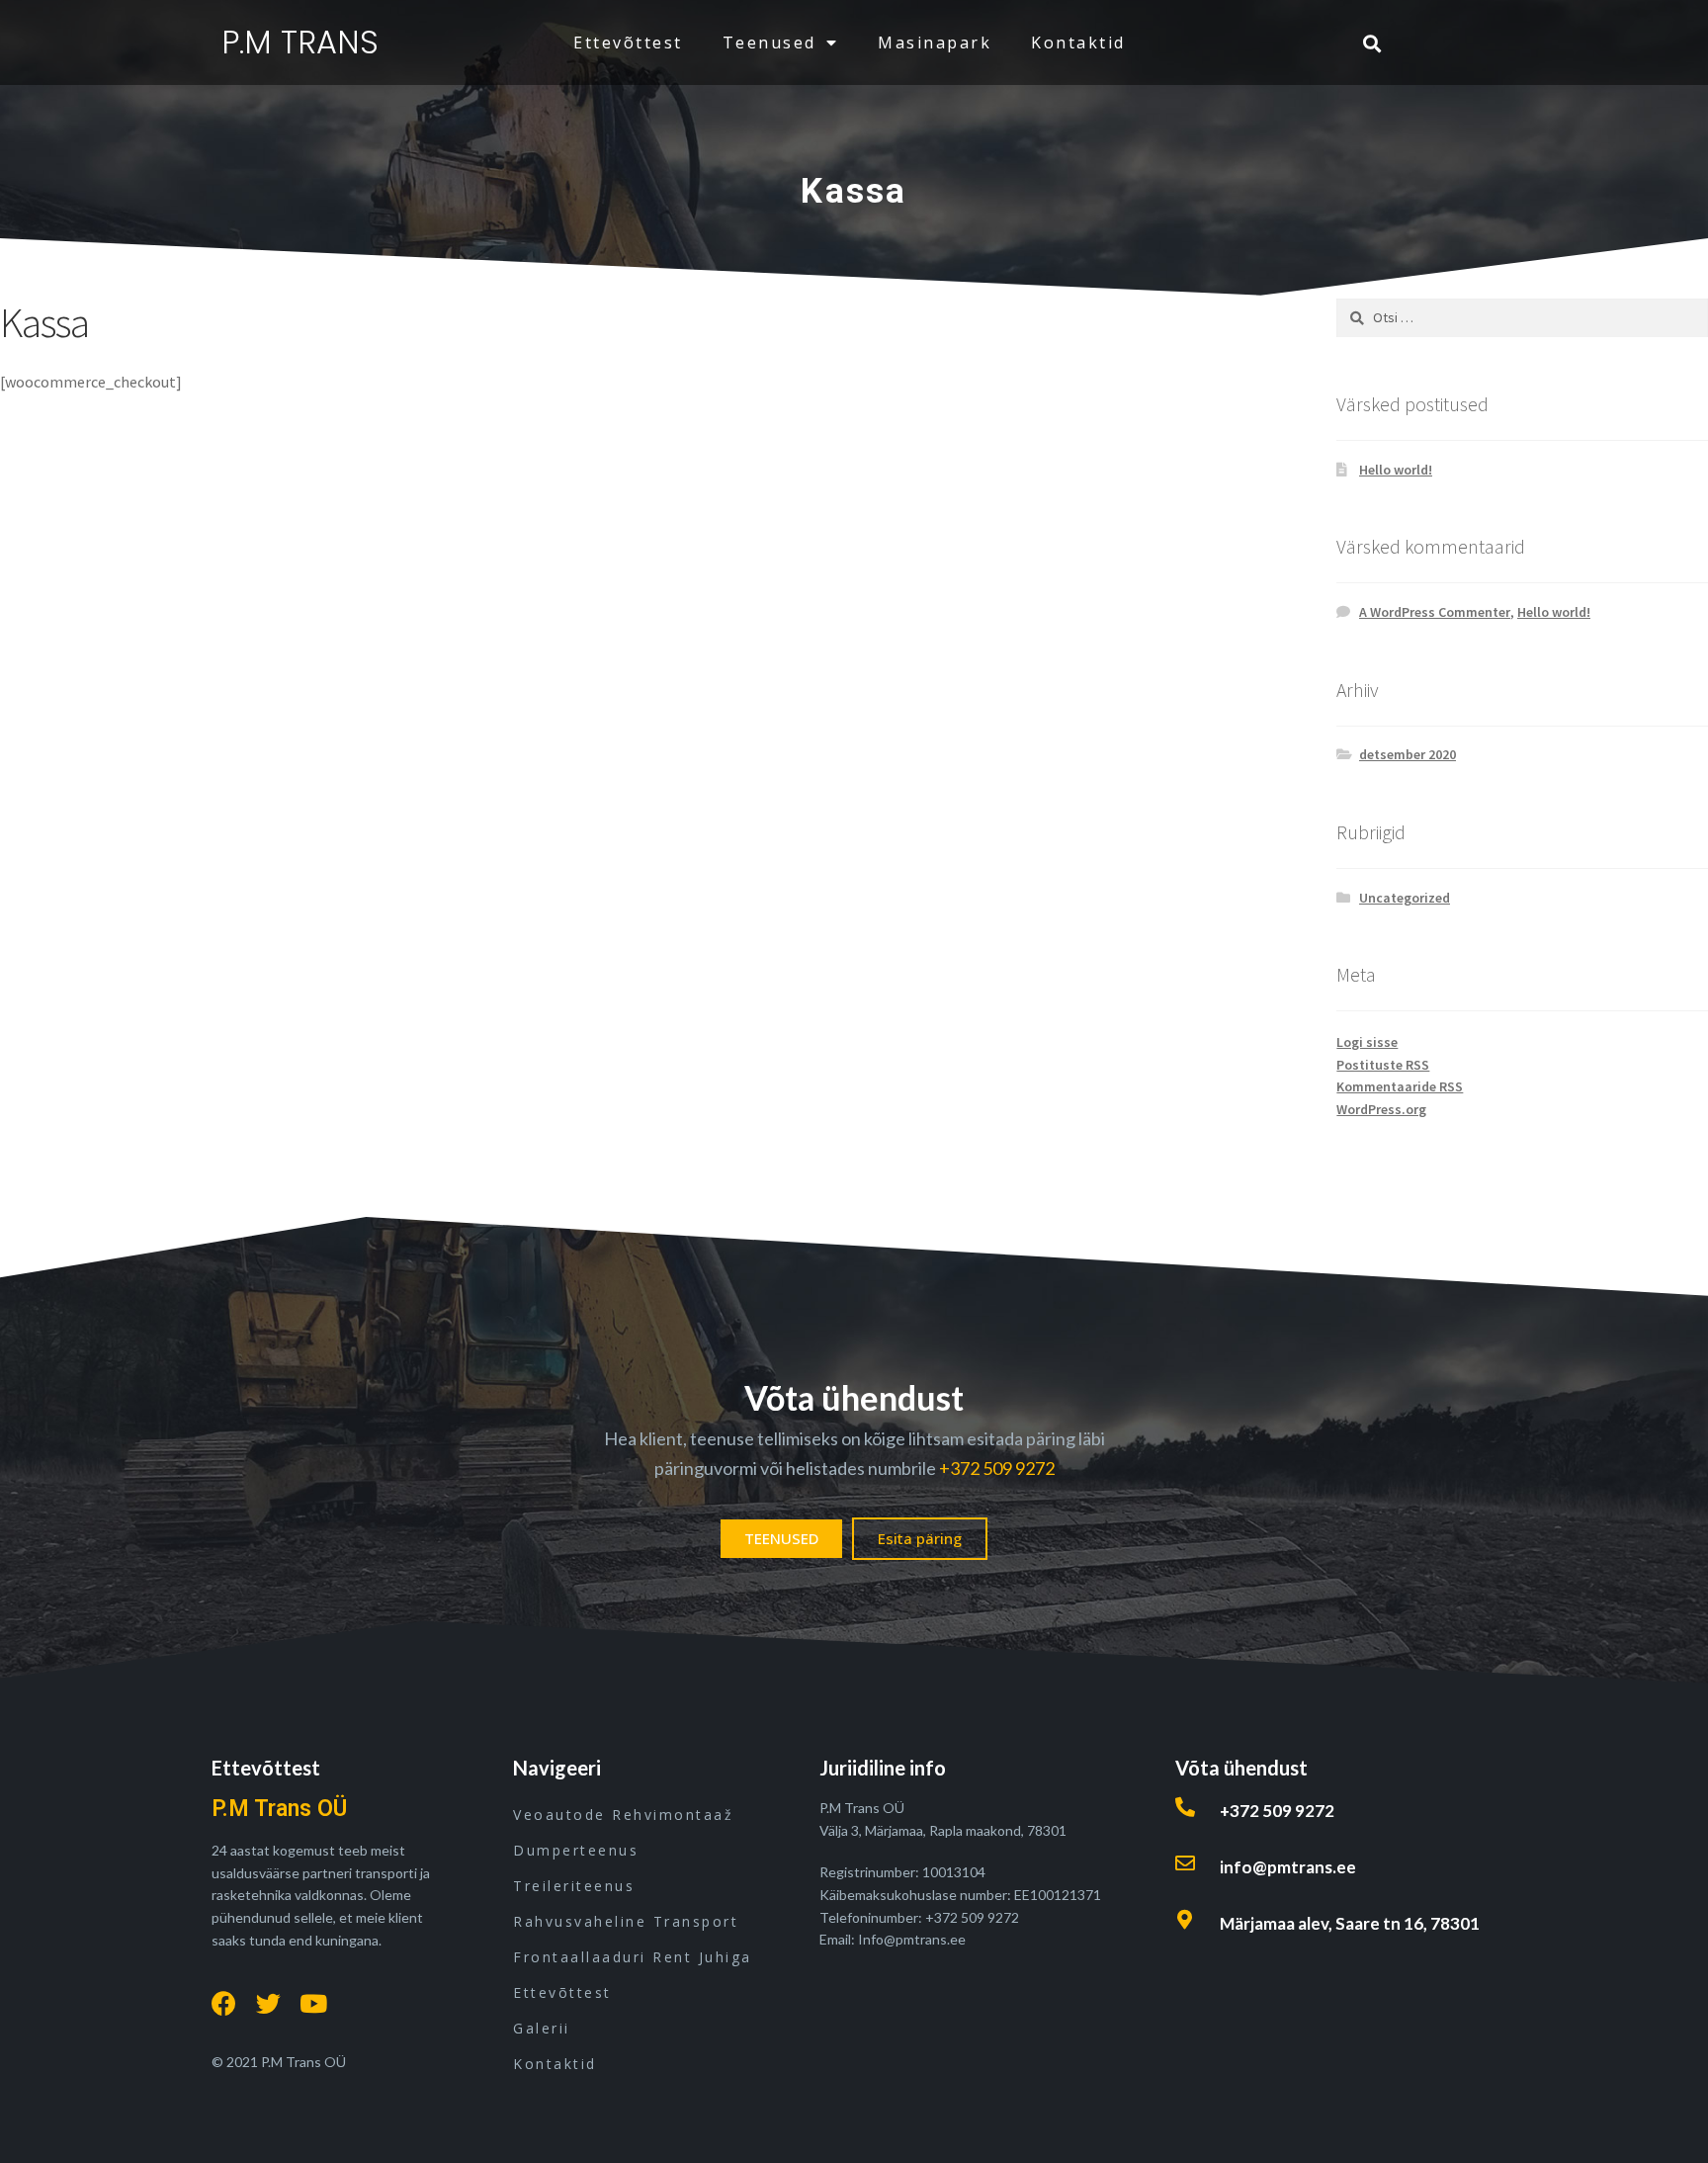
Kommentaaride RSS (1400, 1086)
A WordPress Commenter (1435, 612)
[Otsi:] (1522, 317)
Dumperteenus (576, 1850)
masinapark (935, 43)
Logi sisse (1367, 1042)
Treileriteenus (574, 1886)
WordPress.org (1381, 1109)
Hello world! (1396, 470)
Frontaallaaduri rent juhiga (633, 1957)
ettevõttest (628, 43)
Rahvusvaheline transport (626, 1921)
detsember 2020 (1408, 754)
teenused (769, 43)
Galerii (542, 2028)
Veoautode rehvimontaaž (623, 1815)
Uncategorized (1405, 898)
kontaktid (1078, 43)
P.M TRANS (300, 42)
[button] (781, 1539)
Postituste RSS (1383, 1065)
